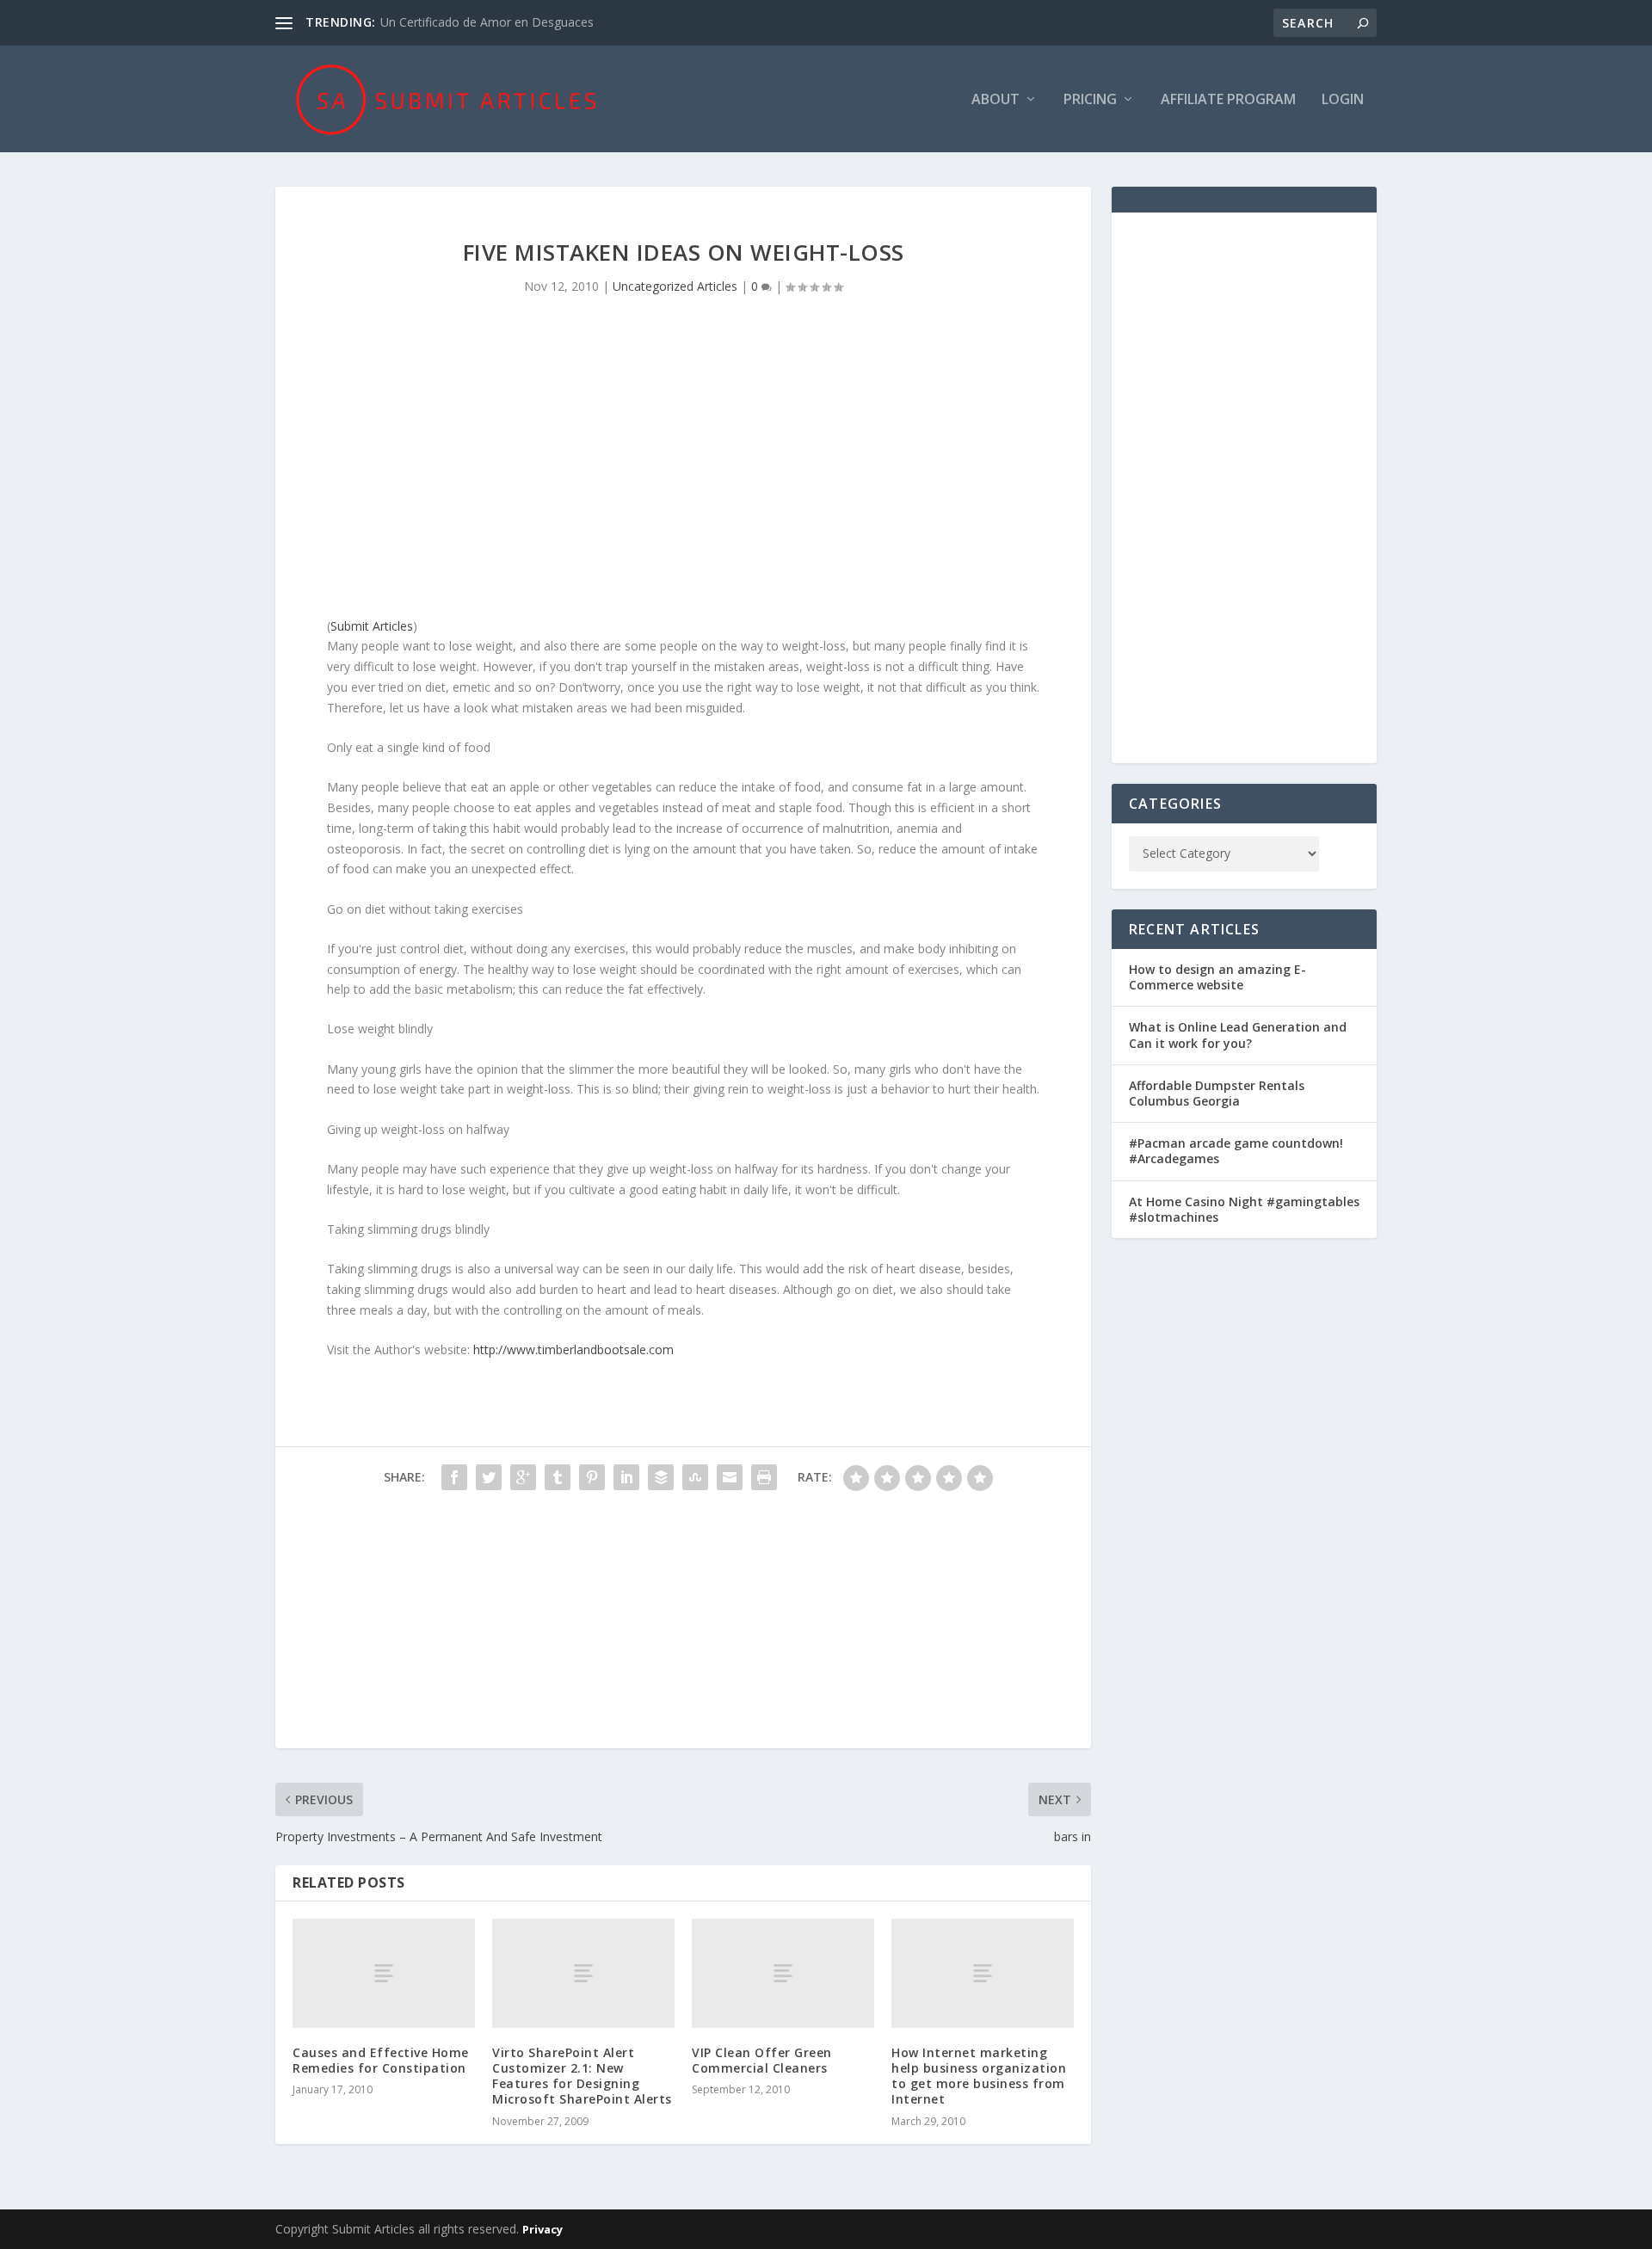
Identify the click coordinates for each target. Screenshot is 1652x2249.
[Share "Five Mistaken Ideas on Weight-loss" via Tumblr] (558, 1477)
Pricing (1090, 100)
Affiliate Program (1228, 100)
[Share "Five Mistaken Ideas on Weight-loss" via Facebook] (454, 1477)
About (996, 100)
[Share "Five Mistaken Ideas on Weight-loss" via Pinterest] (592, 1477)
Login (1343, 100)
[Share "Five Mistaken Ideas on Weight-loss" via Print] (764, 1477)
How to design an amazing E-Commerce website (1217, 977)
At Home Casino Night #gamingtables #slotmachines (1244, 1209)
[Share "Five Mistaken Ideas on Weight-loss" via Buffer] (661, 1477)
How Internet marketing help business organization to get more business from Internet (979, 2076)
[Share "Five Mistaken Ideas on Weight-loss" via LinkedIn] (626, 1477)
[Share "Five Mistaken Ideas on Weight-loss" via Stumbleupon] (695, 1477)
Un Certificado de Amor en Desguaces (487, 22)
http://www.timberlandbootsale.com (573, 1349)
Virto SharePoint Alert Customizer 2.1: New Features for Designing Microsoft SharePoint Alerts (582, 2076)
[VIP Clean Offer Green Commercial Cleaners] (783, 1973)
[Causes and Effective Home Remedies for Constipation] (384, 1973)
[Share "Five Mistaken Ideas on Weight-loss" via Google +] (523, 1477)
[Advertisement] (683, 470)
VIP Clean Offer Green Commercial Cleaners (762, 2060)
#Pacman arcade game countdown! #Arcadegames (1236, 1151)
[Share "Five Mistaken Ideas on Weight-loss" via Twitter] (489, 1477)
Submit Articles (372, 626)
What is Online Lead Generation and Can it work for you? (1238, 1035)
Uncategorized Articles (675, 286)
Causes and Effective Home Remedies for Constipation (381, 2060)
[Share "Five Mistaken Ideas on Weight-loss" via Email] (730, 1477)
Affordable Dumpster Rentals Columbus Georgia (1217, 1093)
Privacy (542, 2229)
